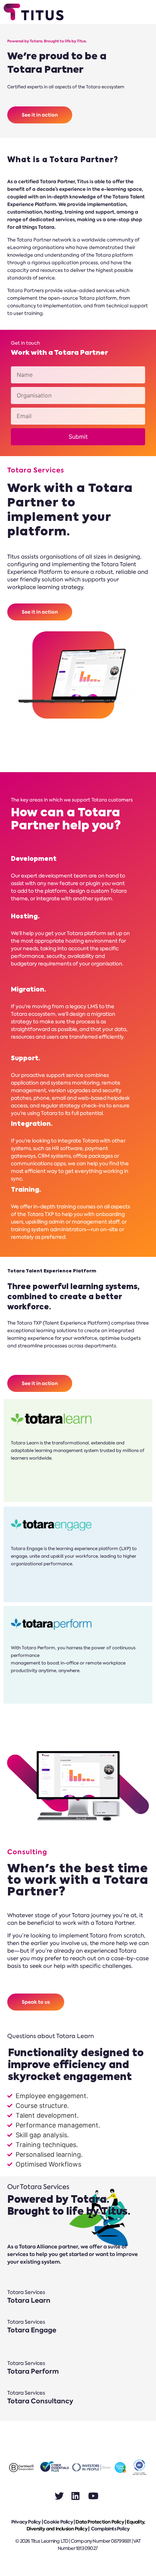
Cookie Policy (58, 2522)
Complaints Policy (110, 2529)
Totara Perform (33, 2371)
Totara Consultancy (40, 2401)
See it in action (40, 115)
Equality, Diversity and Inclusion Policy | (86, 2526)
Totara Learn (29, 2300)
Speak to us (36, 2002)
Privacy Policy (26, 2522)
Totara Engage (32, 2330)
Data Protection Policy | (101, 2522)
